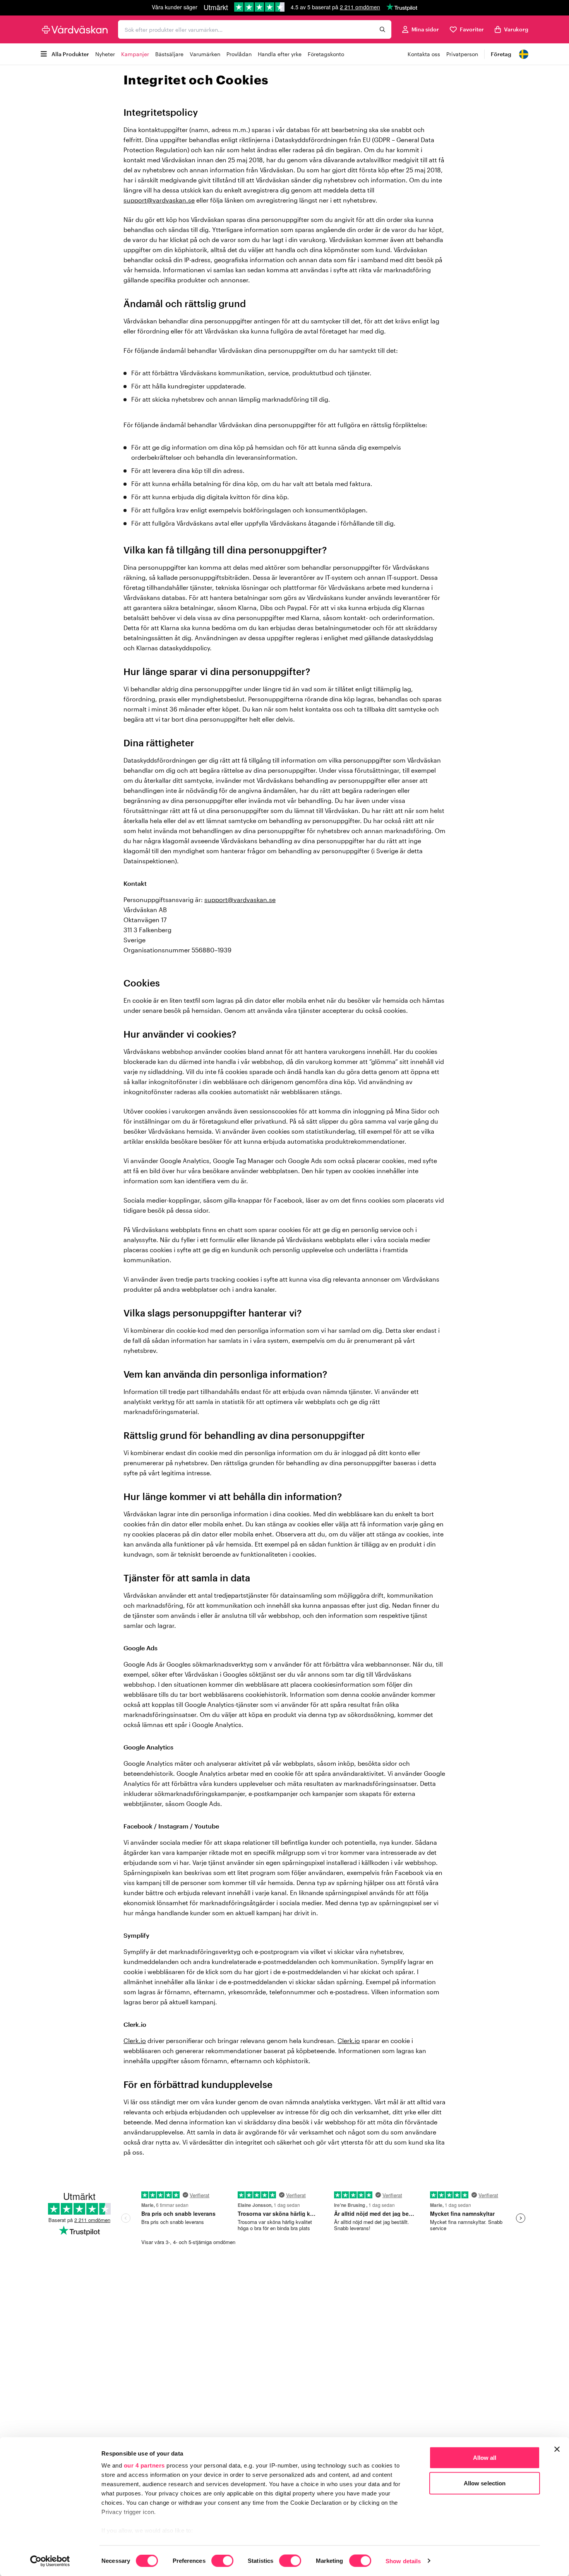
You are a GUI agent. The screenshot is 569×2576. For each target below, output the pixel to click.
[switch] (222, 2561)
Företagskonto (326, 54)
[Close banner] (557, 2449)
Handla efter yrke (280, 54)
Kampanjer (135, 54)
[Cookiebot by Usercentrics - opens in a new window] (50, 2561)
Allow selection (485, 2483)
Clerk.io (135, 2041)
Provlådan (239, 54)
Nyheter (105, 54)
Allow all (485, 2458)
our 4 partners (144, 2465)
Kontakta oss (424, 54)
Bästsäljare (169, 54)
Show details (403, 2561)
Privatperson (462, 54)
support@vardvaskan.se (159, 200)
